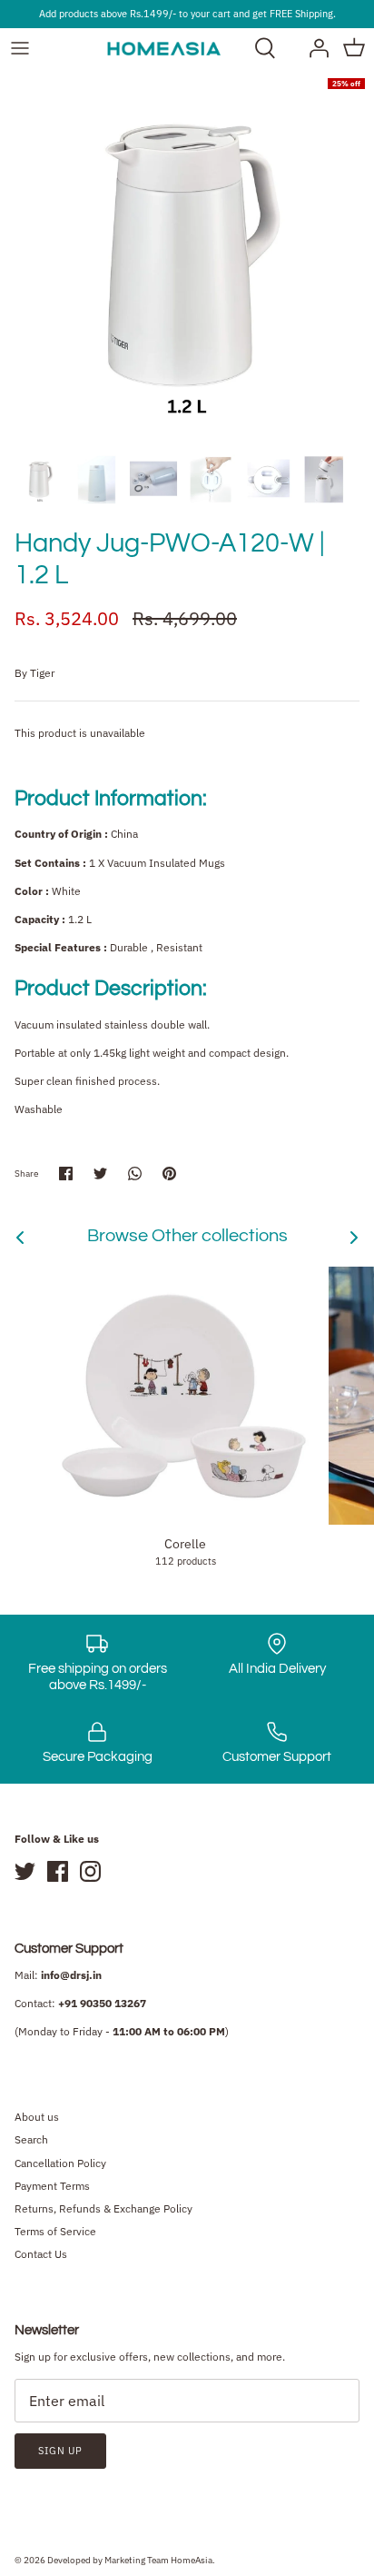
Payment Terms (52, 2186)
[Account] (314, 48)
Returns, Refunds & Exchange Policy (103, 2208)
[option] (187, 256)
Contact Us (41, 2254)
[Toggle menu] (20, 48)
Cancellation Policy (60, 2163)
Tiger (42, 673)
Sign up (60, 2451)
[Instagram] (90, 1871)
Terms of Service (55, 2231)
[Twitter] (25, 1871)
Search (31, 2139)
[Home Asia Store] (164, 48)
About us (37, 2117)
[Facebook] (58, 1871)
